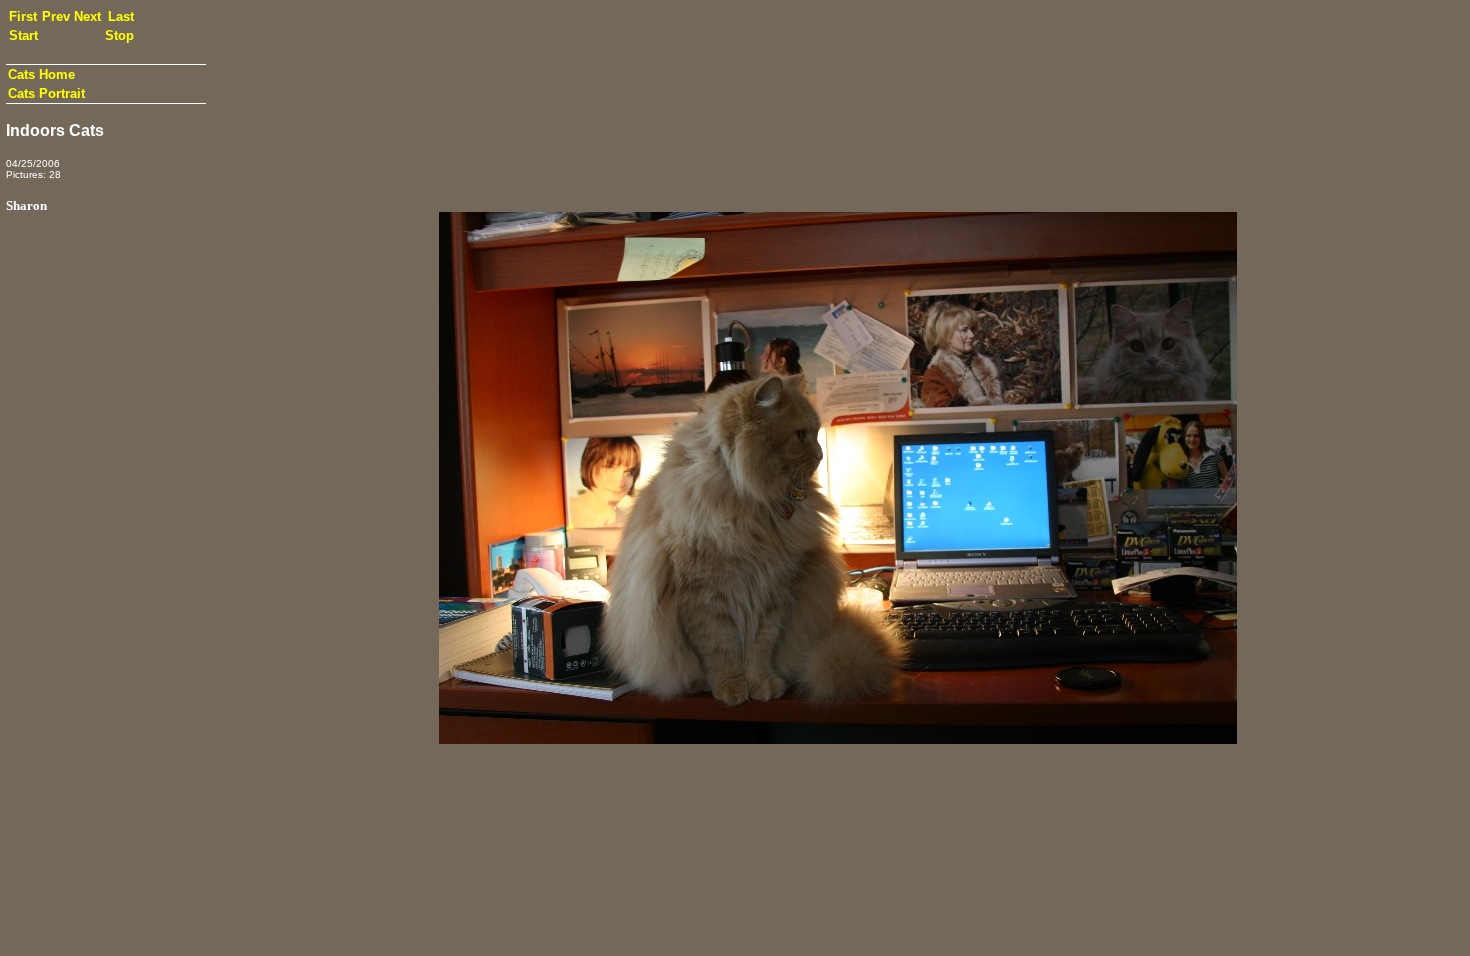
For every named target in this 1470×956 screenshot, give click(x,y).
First (23, 16)
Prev (56, 16)
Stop (119, 35)
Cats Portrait (46, 93)
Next (87, 16)
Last (121, 16)
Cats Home (41, 74)
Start (23, 35)
